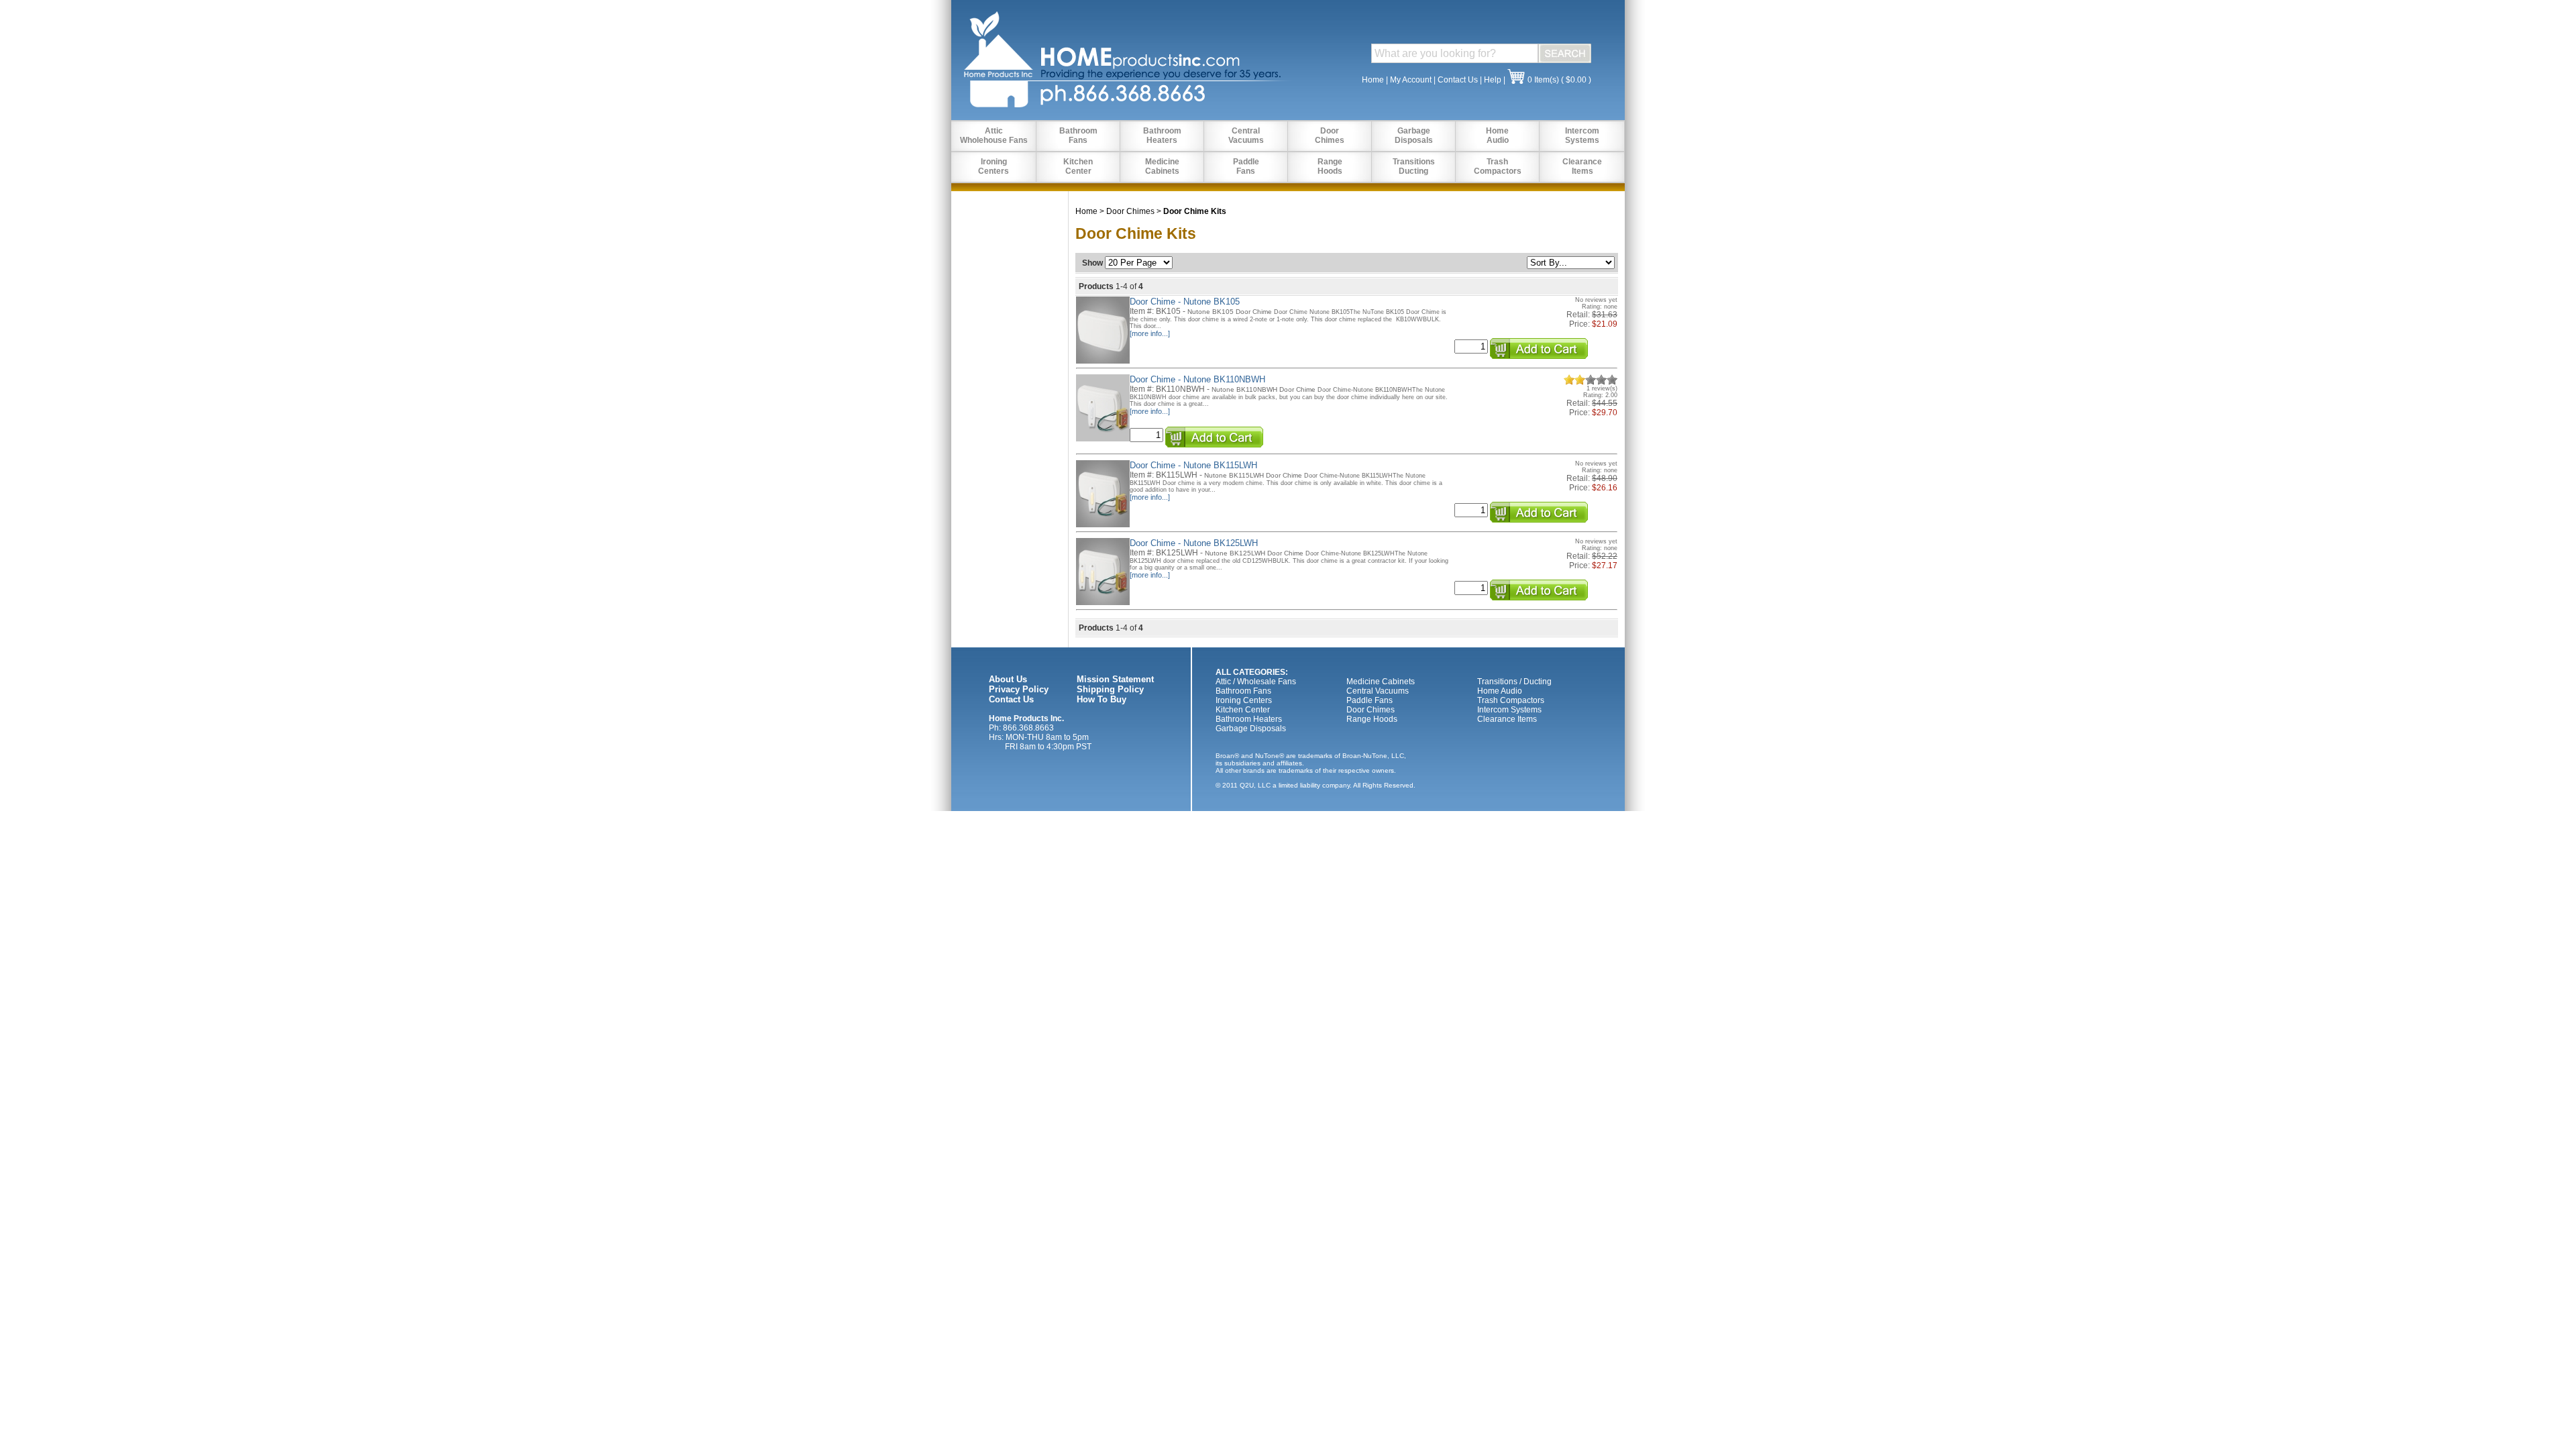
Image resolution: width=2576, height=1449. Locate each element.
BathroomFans (1078, 136)
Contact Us (1458, 80)
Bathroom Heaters (1249, 719)
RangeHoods (1330, 166)
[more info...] (1150, 333)
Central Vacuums (1378, 691)
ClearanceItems (1582, 166)
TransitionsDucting (1414, 166)
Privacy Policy (1019, 689)
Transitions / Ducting (1514, 682)
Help (1493, 80)
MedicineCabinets (1162, 166)
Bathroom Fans (1243, 691)
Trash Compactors (1511, 700)
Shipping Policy (1110, 689)
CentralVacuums (1246, 136)
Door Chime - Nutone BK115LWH (1193, 465)
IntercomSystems (1582, 136)
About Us (1008, 679)
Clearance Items (1507, 719)
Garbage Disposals (1251, 729)
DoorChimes (1330, 136)
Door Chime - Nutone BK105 (1185, 302)
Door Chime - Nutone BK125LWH (1194, 543)
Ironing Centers (1244, 700)
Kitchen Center (1243, 710)
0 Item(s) (1543, 80)
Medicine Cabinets (1381, 682)
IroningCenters (994, 166)
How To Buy (1102, 699)
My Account (1411, 80)
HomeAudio (1497, 136)
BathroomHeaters (1162, 136)
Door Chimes (1130, 211)
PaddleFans (1246, 166)
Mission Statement (1115, 679)
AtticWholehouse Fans (994, 136)
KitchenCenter (1078, 166)
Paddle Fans (1370, 700)
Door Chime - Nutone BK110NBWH (1197, 379)
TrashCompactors (1498, 166)
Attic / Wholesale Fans (1256, 682)
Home (1373, 80)
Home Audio (1500, 691)
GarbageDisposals (1414, 136)
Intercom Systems (1509, 710)
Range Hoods (1372, 719)
